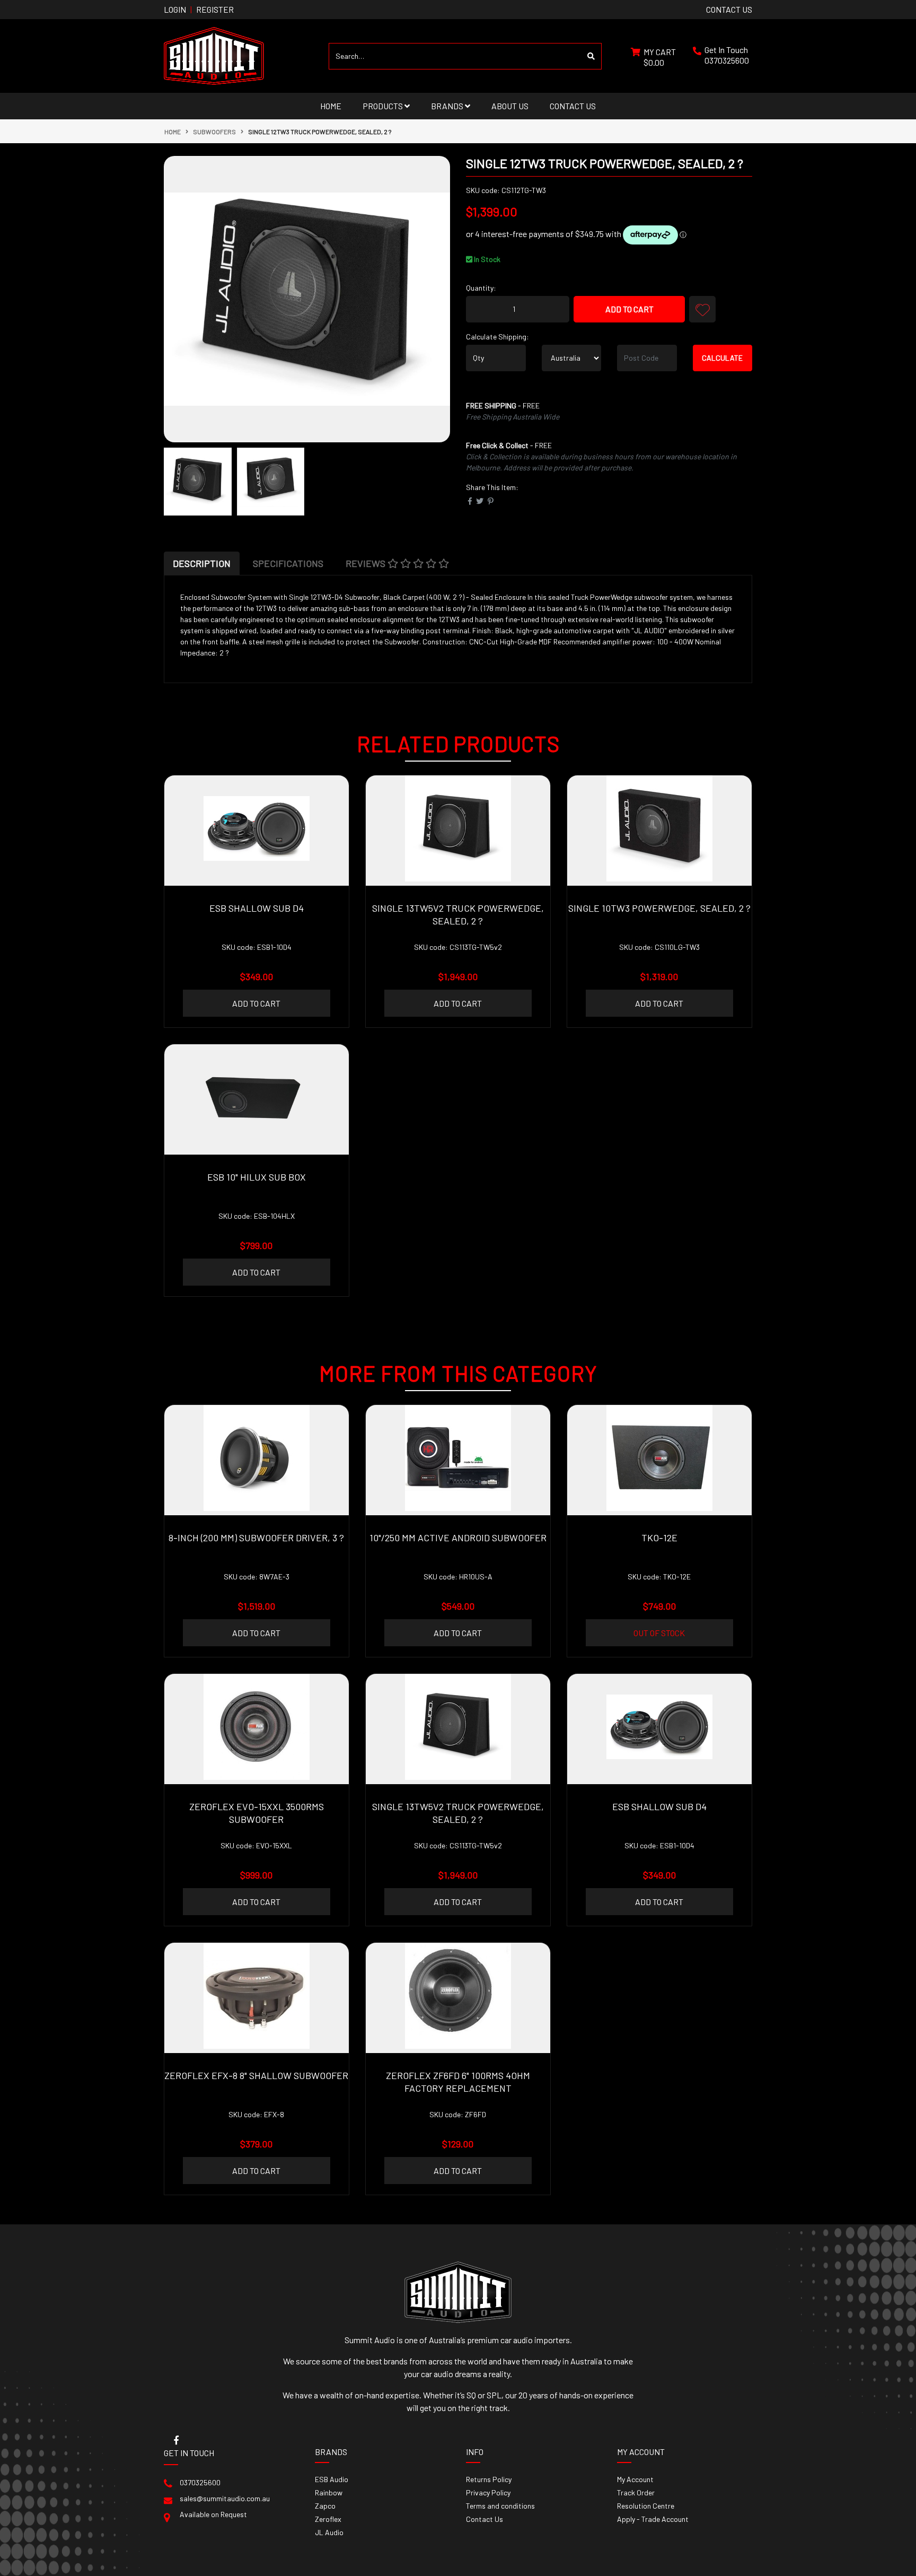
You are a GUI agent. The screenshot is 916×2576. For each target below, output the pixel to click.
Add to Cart (629, 309)
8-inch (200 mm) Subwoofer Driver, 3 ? (256, 1538)
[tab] (202, 563)
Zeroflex (328, 2519)
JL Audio (329, 2532)
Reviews (367, 563)
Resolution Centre (646, 2506)
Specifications (288, 563)
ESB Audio (332, 2479)
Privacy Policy (488, 2492)
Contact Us (573, 106)
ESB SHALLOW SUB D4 (257, 908)
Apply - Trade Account (653, 2519)
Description (202, 563)
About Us (510, 106)
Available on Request (213, 2514)
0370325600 (727, 60)
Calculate (722, 358)
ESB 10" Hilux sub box (257, 1177)
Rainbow (329, 2492)
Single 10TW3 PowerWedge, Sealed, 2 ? (659, 908)
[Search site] (591, 56)
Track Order (636, 2492)
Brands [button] (448, 106)
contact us (729, 9)
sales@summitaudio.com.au (225, 2498)
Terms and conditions (500, 2506)
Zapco (325, 2506)
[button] (702, 309)
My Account (635, 2479)
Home (331, 106)
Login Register (199, 9)
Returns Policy (489, 2479)
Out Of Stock (659, 1633)
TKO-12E (659, 1538)
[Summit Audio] (214, 55)
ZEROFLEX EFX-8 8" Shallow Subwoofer (256, 2075)
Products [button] (384, 106)
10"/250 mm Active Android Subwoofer (458, 1538)
